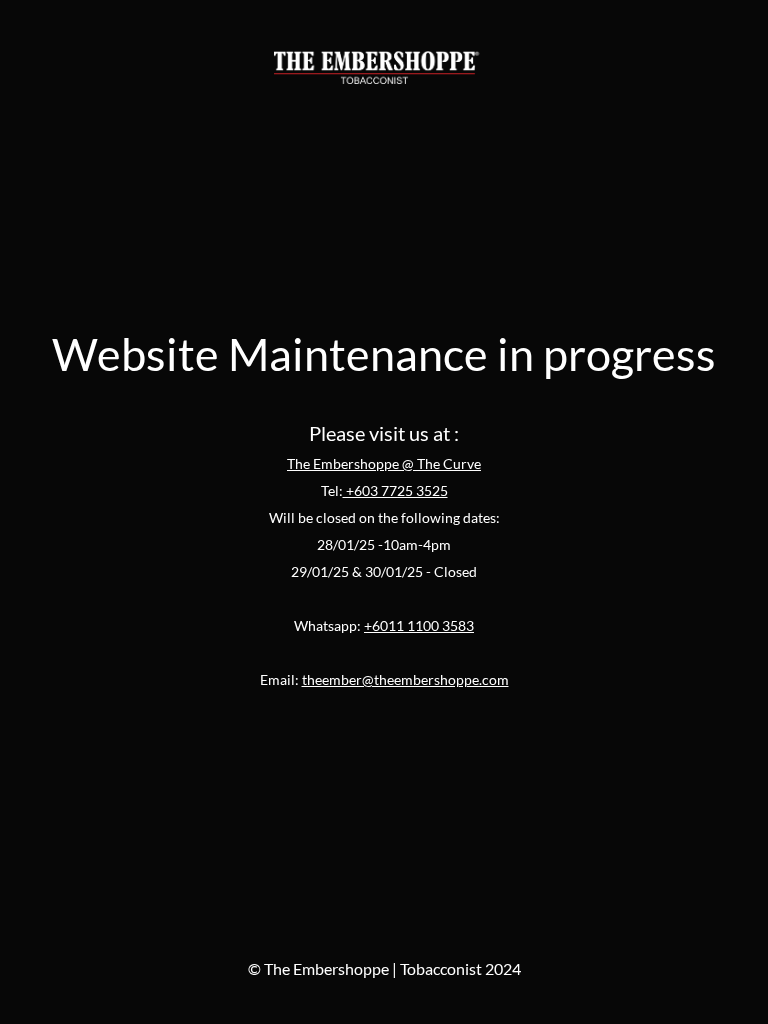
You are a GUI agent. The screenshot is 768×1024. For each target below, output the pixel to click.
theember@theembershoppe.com (405, 679)
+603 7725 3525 (395, 490)
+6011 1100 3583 (419, 625)
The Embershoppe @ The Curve (384, 463)
